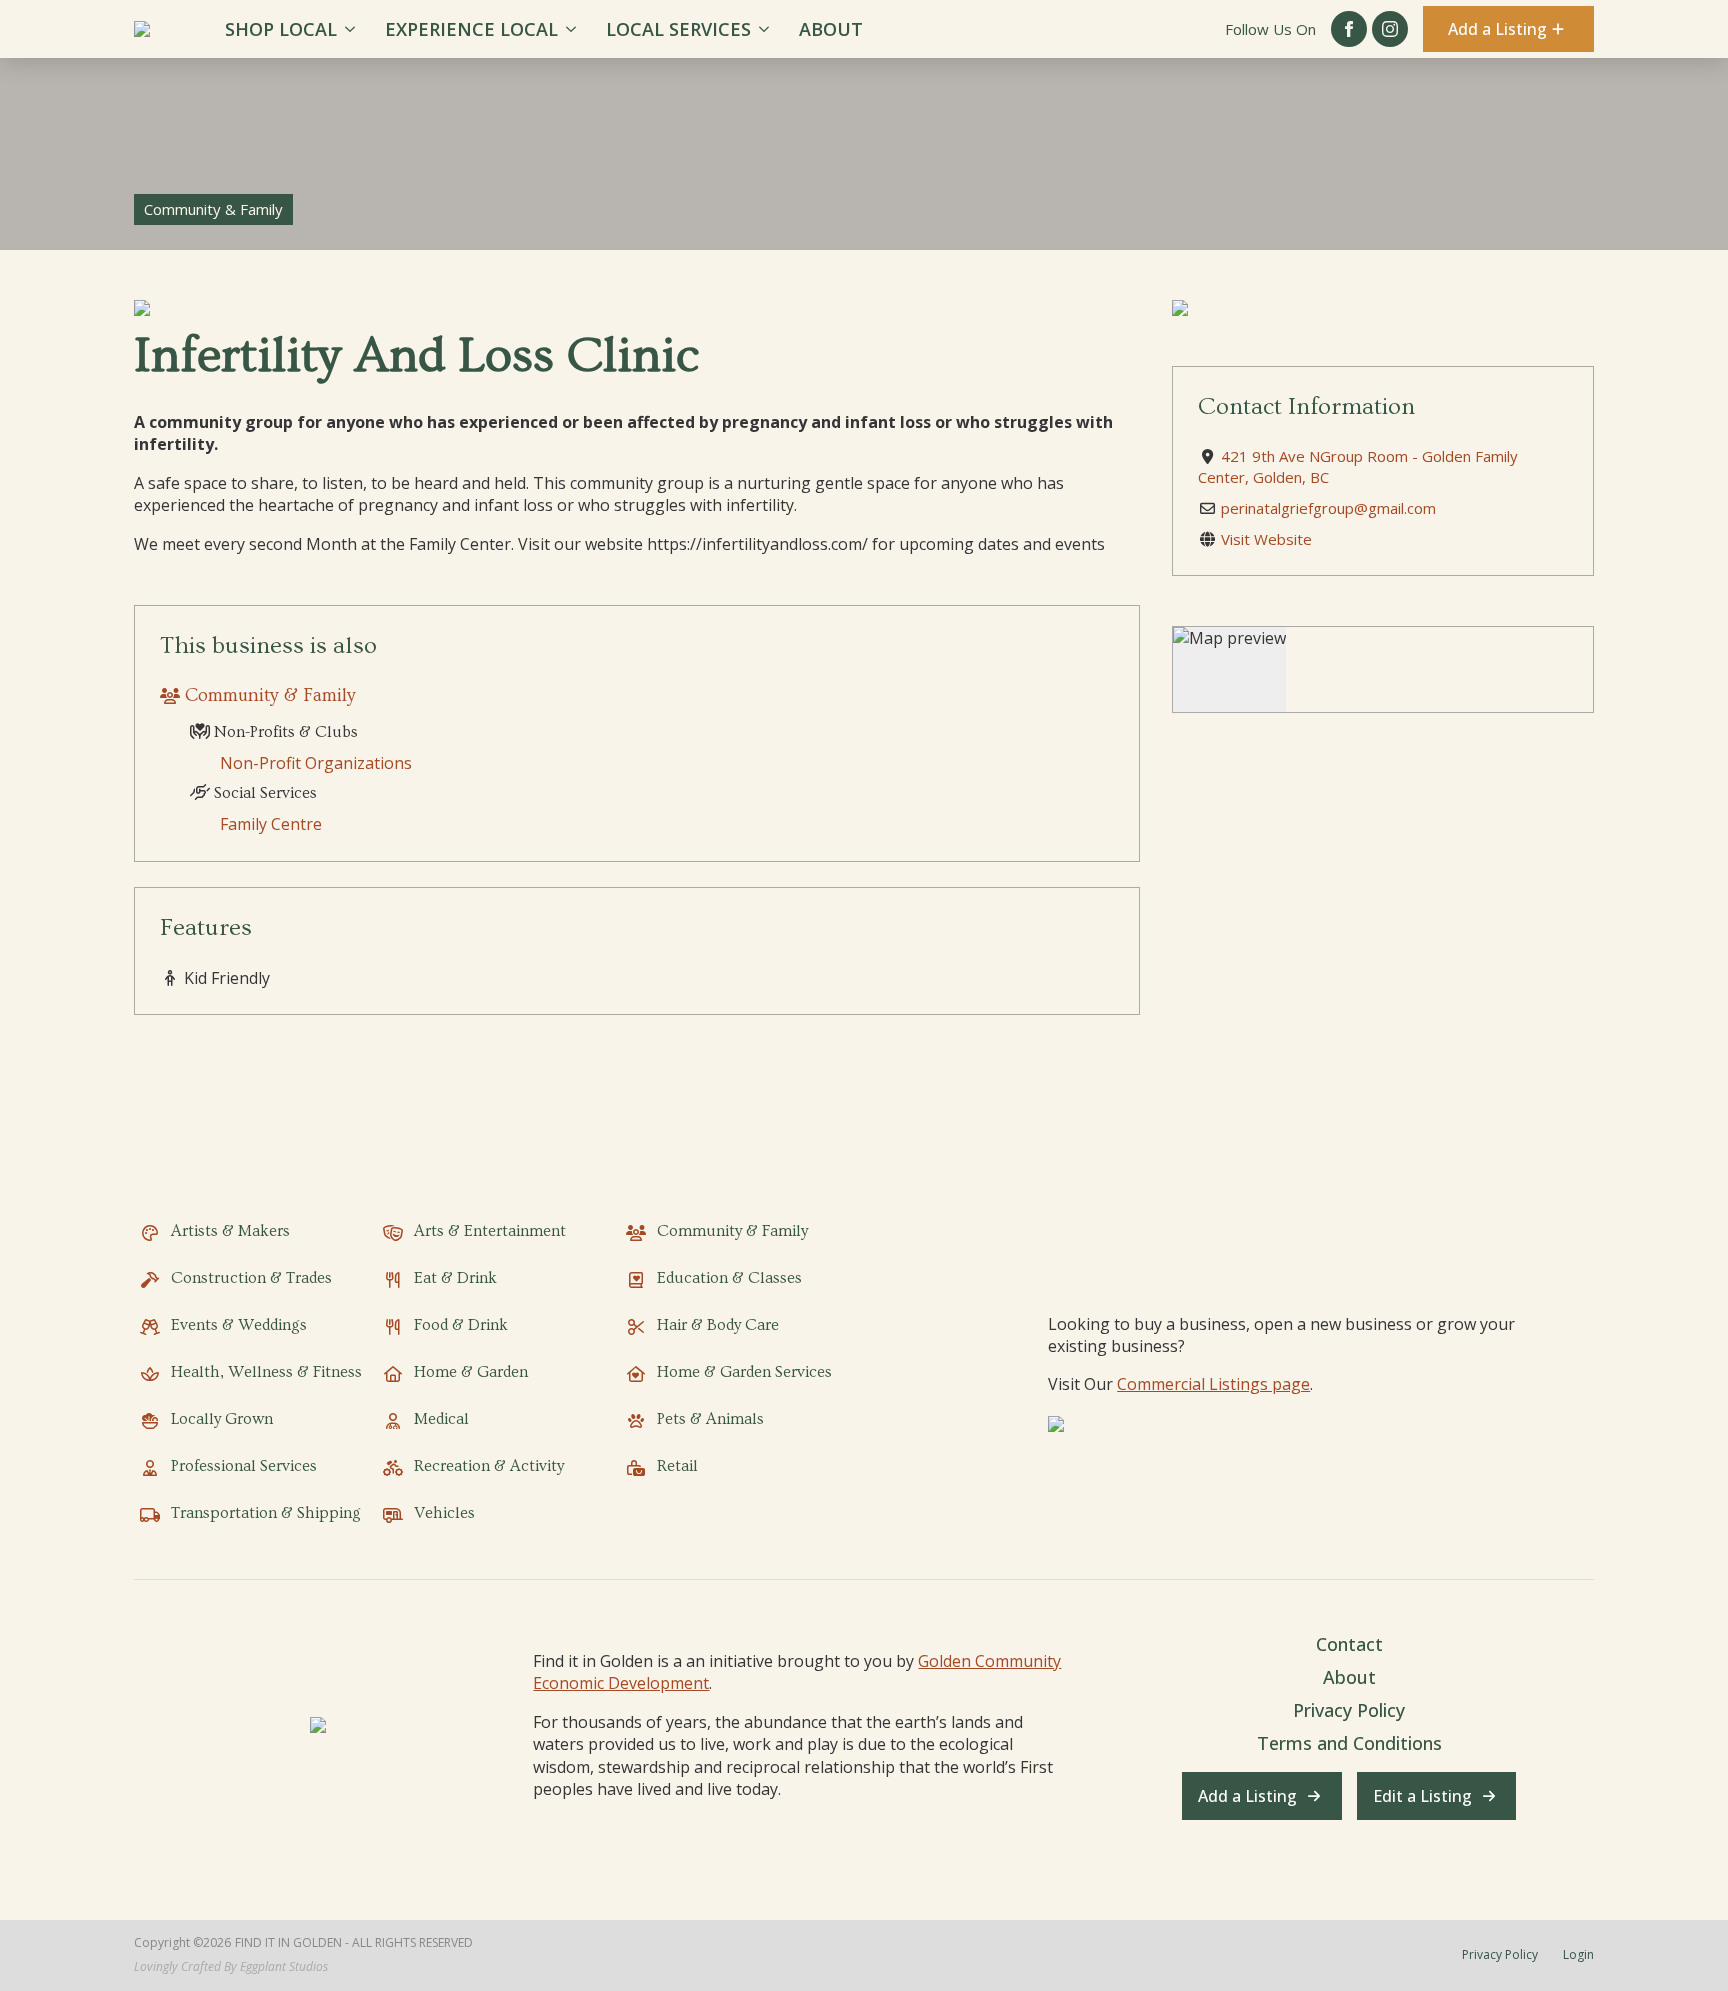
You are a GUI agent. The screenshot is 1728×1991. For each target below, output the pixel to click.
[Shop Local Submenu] (353, 29)
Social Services (263, 793)
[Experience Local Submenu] (574, 29)
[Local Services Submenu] (767, 29)
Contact (1349, 1644)
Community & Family (270, 695)
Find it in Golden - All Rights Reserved (354, 1943)
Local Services (678, 29)
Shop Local (281, 29)
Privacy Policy (1349, 1710)
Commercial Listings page (1213, 1384)
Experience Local (471, 29)
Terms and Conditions (1349, 1743)
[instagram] (1390, 29)
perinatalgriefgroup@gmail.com (1328, 508)
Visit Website (1266, 539)
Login (1578, 1955)
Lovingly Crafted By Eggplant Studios (231, 1967)
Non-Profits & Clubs (284, 732)
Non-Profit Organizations (316, 763)
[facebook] (1349, 29)
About (831, 29)
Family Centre (271, 824)
